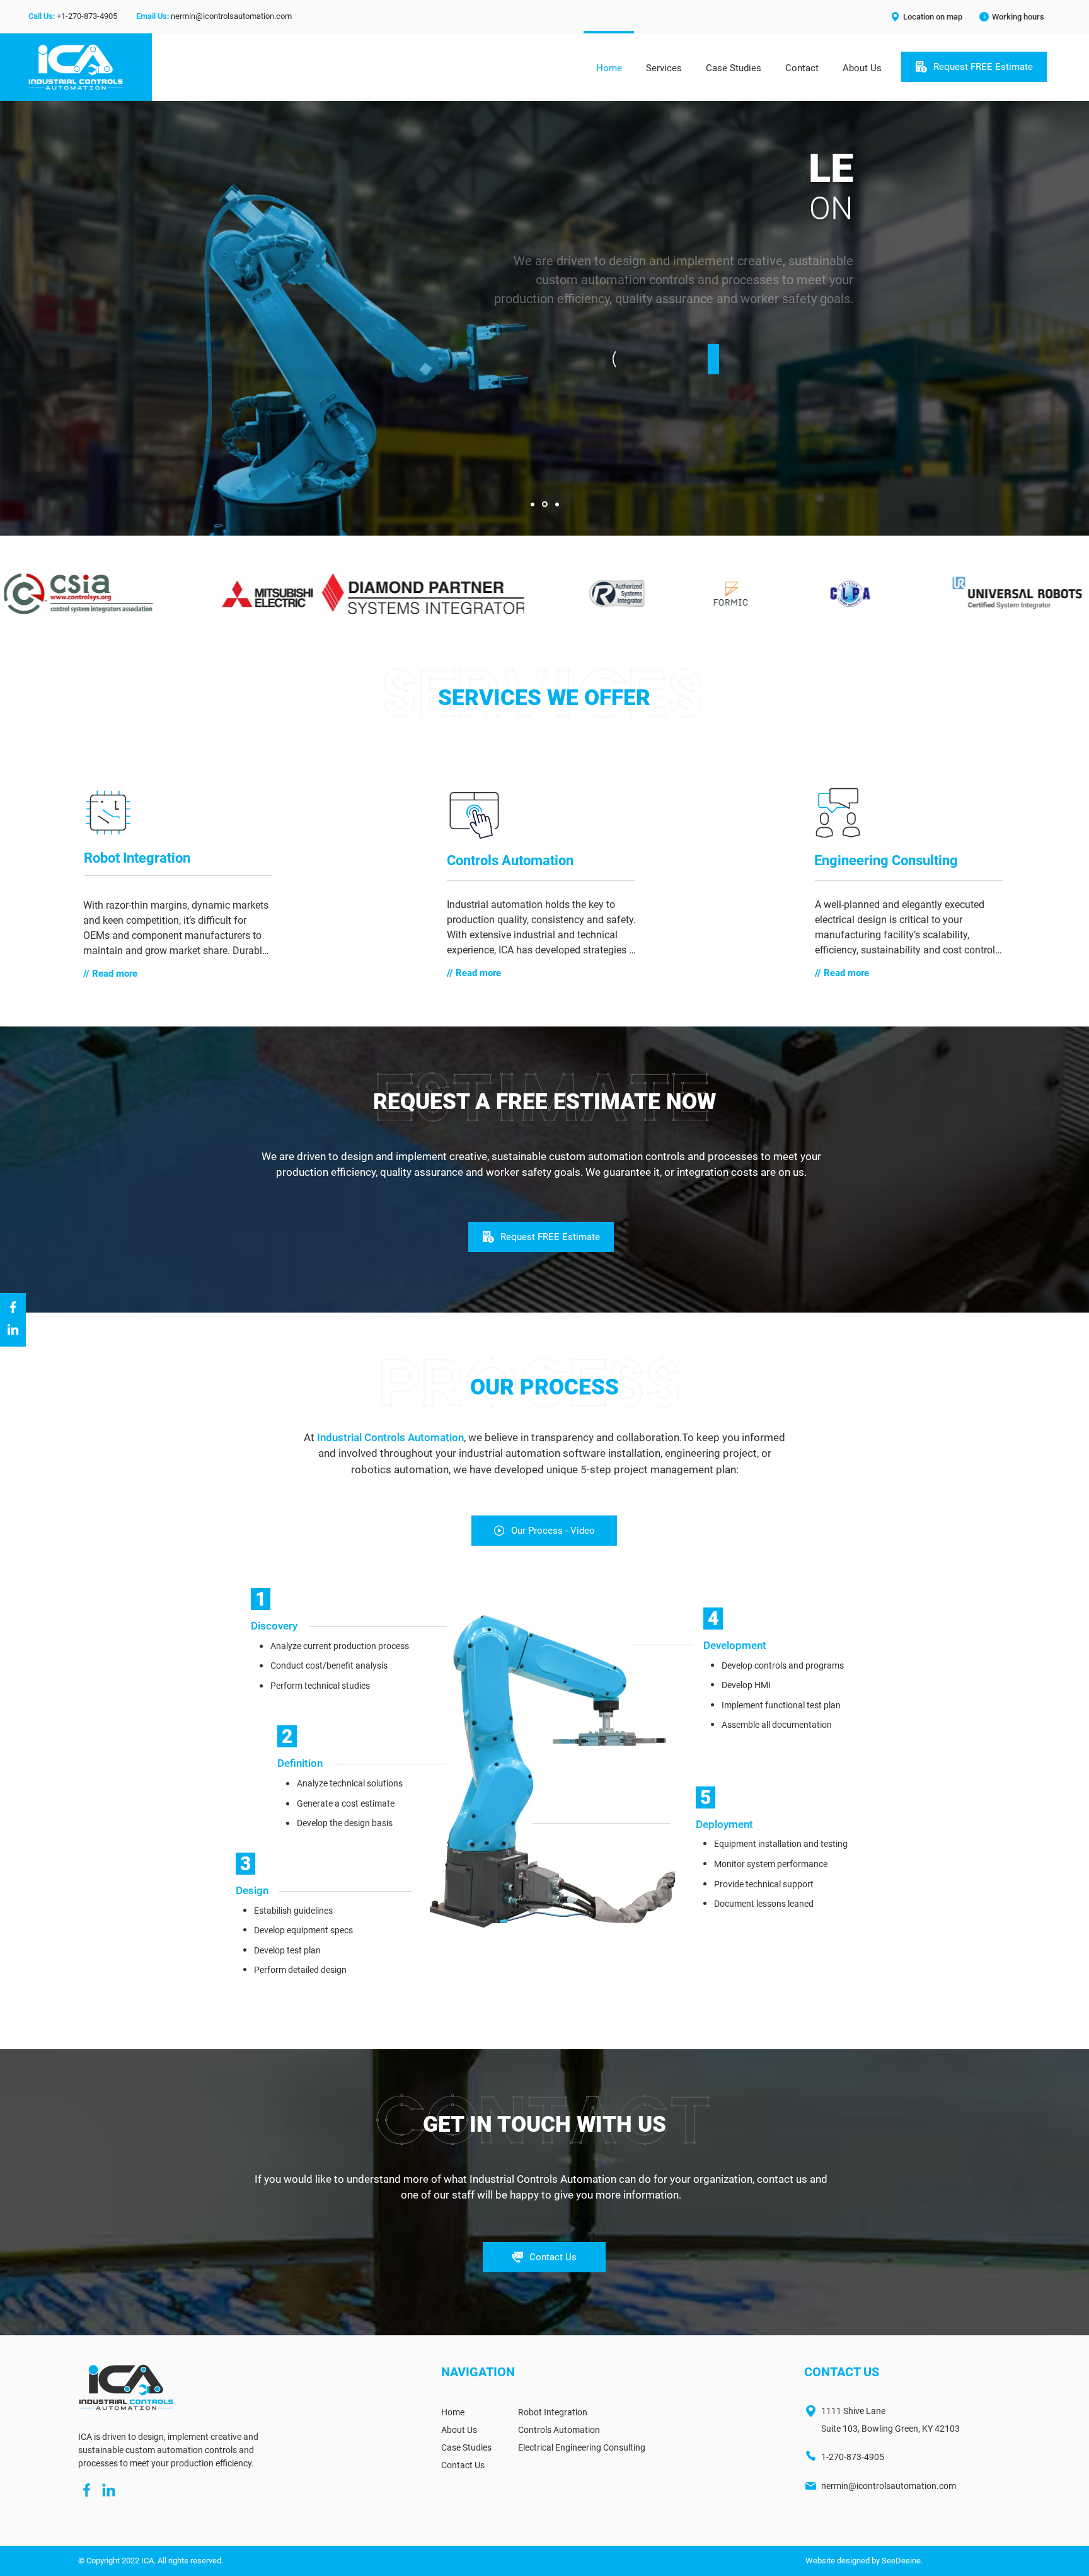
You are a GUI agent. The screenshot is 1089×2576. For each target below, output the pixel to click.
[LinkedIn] (13, 1329)
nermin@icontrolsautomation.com (231, 16)
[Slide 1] (533, 504)
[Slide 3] (557, 504)
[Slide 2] (545, 504)
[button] (926, 16)
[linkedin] (109, 2490)
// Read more (110, 974)
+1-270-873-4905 (87, 16)
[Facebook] (13, 1307)
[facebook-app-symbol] (87, 2490)
